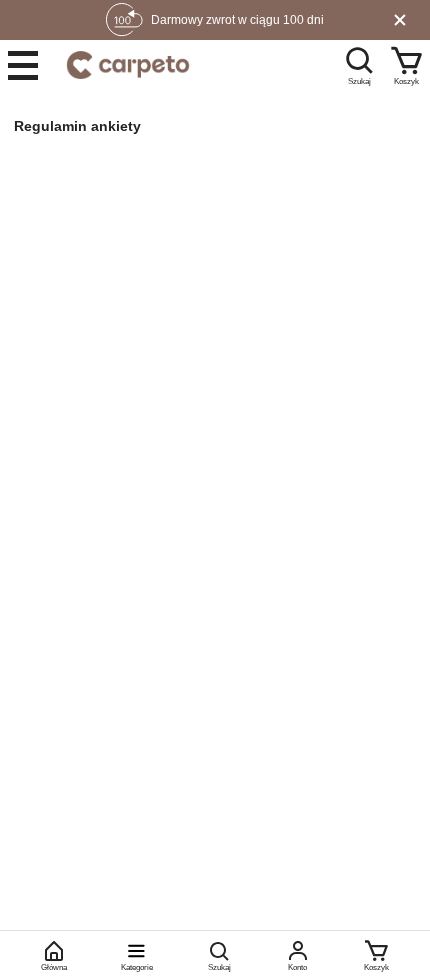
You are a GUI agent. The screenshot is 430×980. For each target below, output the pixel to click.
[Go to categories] (23, 65)
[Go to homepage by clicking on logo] (128, 65)
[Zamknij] (400, 20)
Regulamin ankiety (77, 126)
